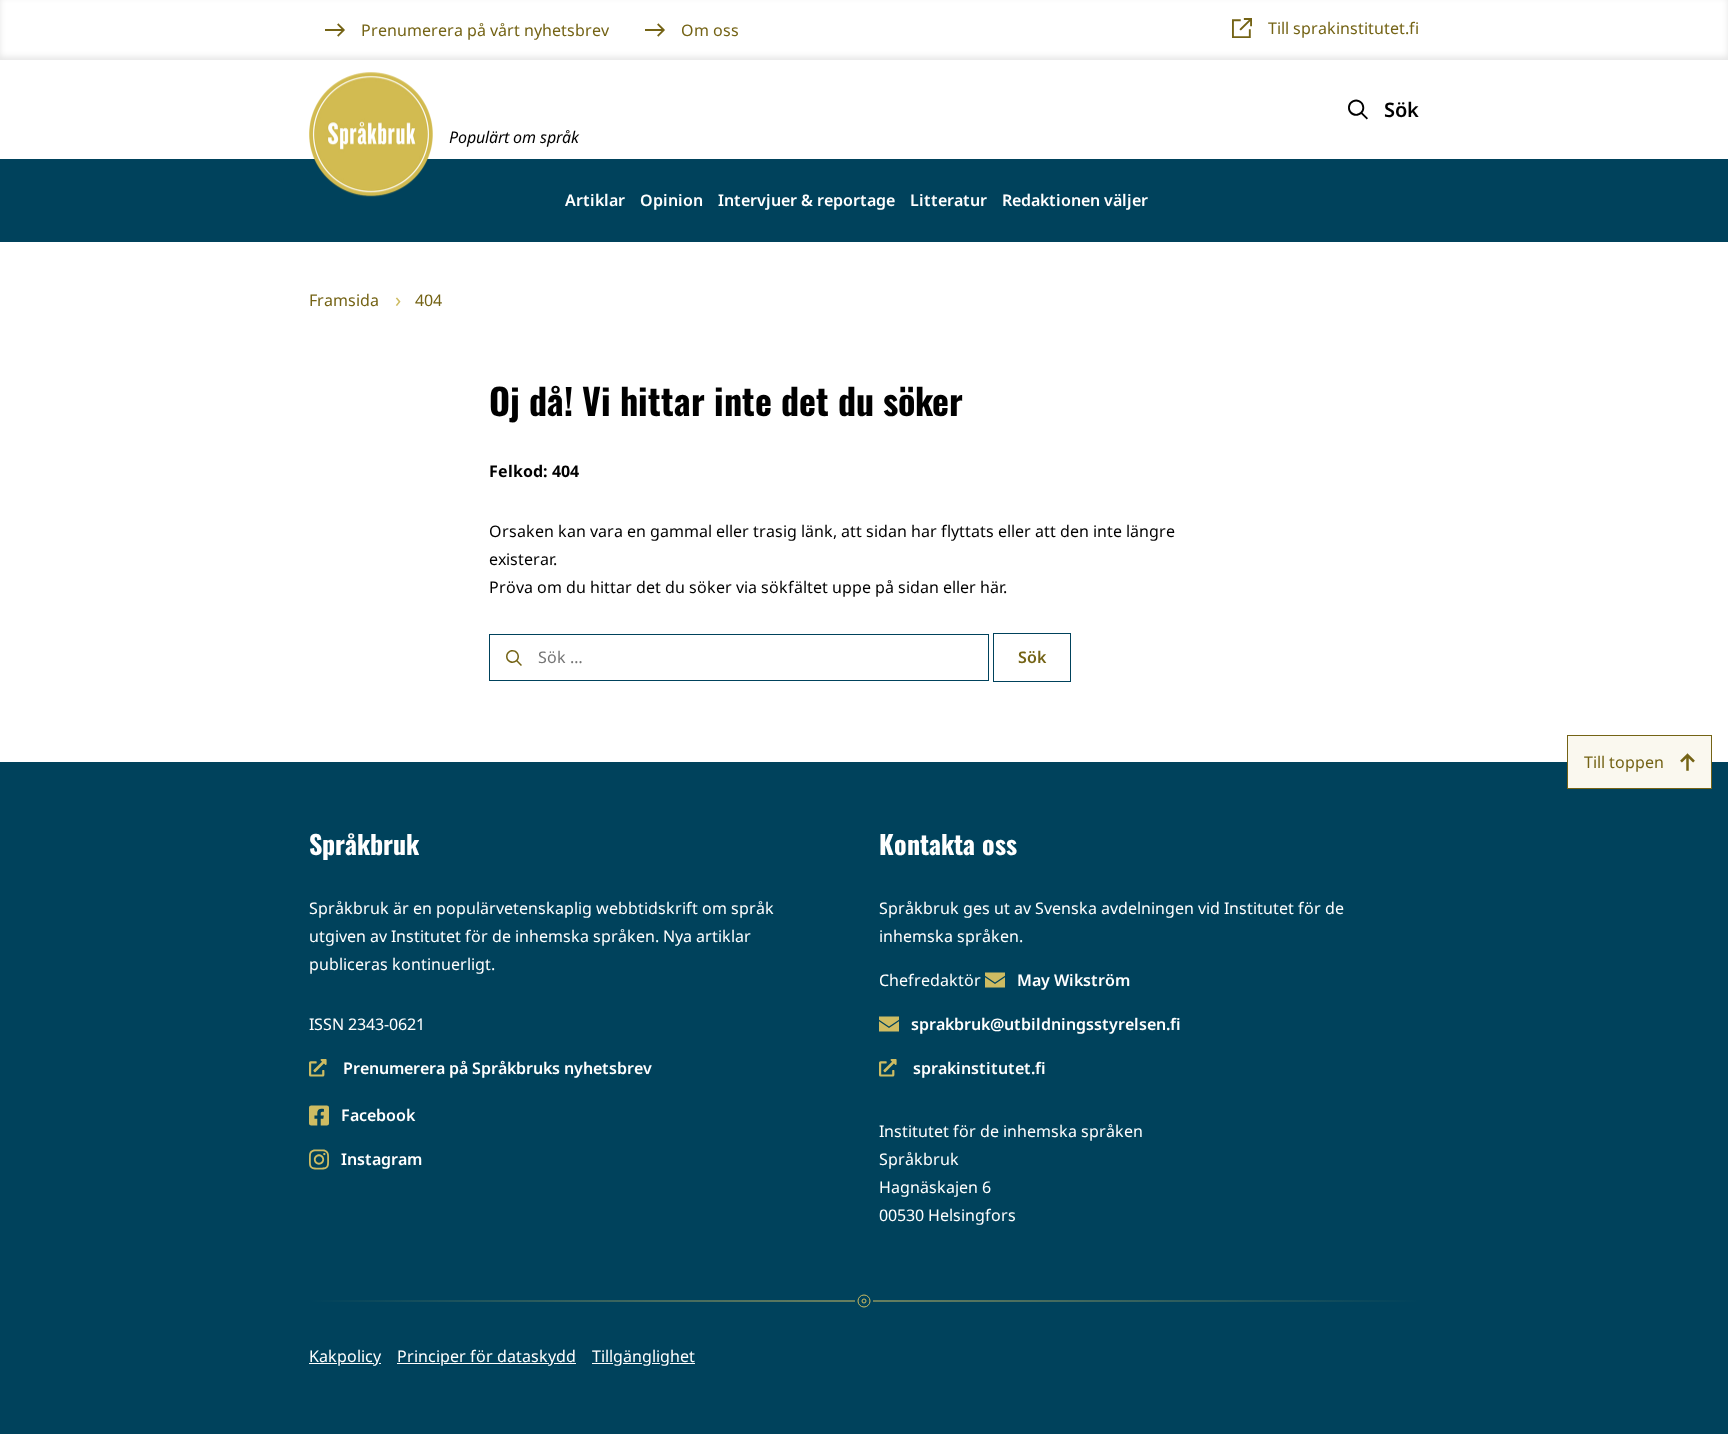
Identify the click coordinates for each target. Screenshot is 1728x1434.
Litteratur (948, 200)
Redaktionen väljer (1075, 200)
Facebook (377, 1116)
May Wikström (1073, 980)
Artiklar (595, 200)
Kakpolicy (345, 1356)
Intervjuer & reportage (806, 200)
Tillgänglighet (643, 1356)
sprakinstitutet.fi (962, 1069)
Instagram (381, 1160)
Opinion (671, 200)
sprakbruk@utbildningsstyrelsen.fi (1046, 1024)
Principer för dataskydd (486, 1356)
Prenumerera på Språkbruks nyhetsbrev (480, 1069)
